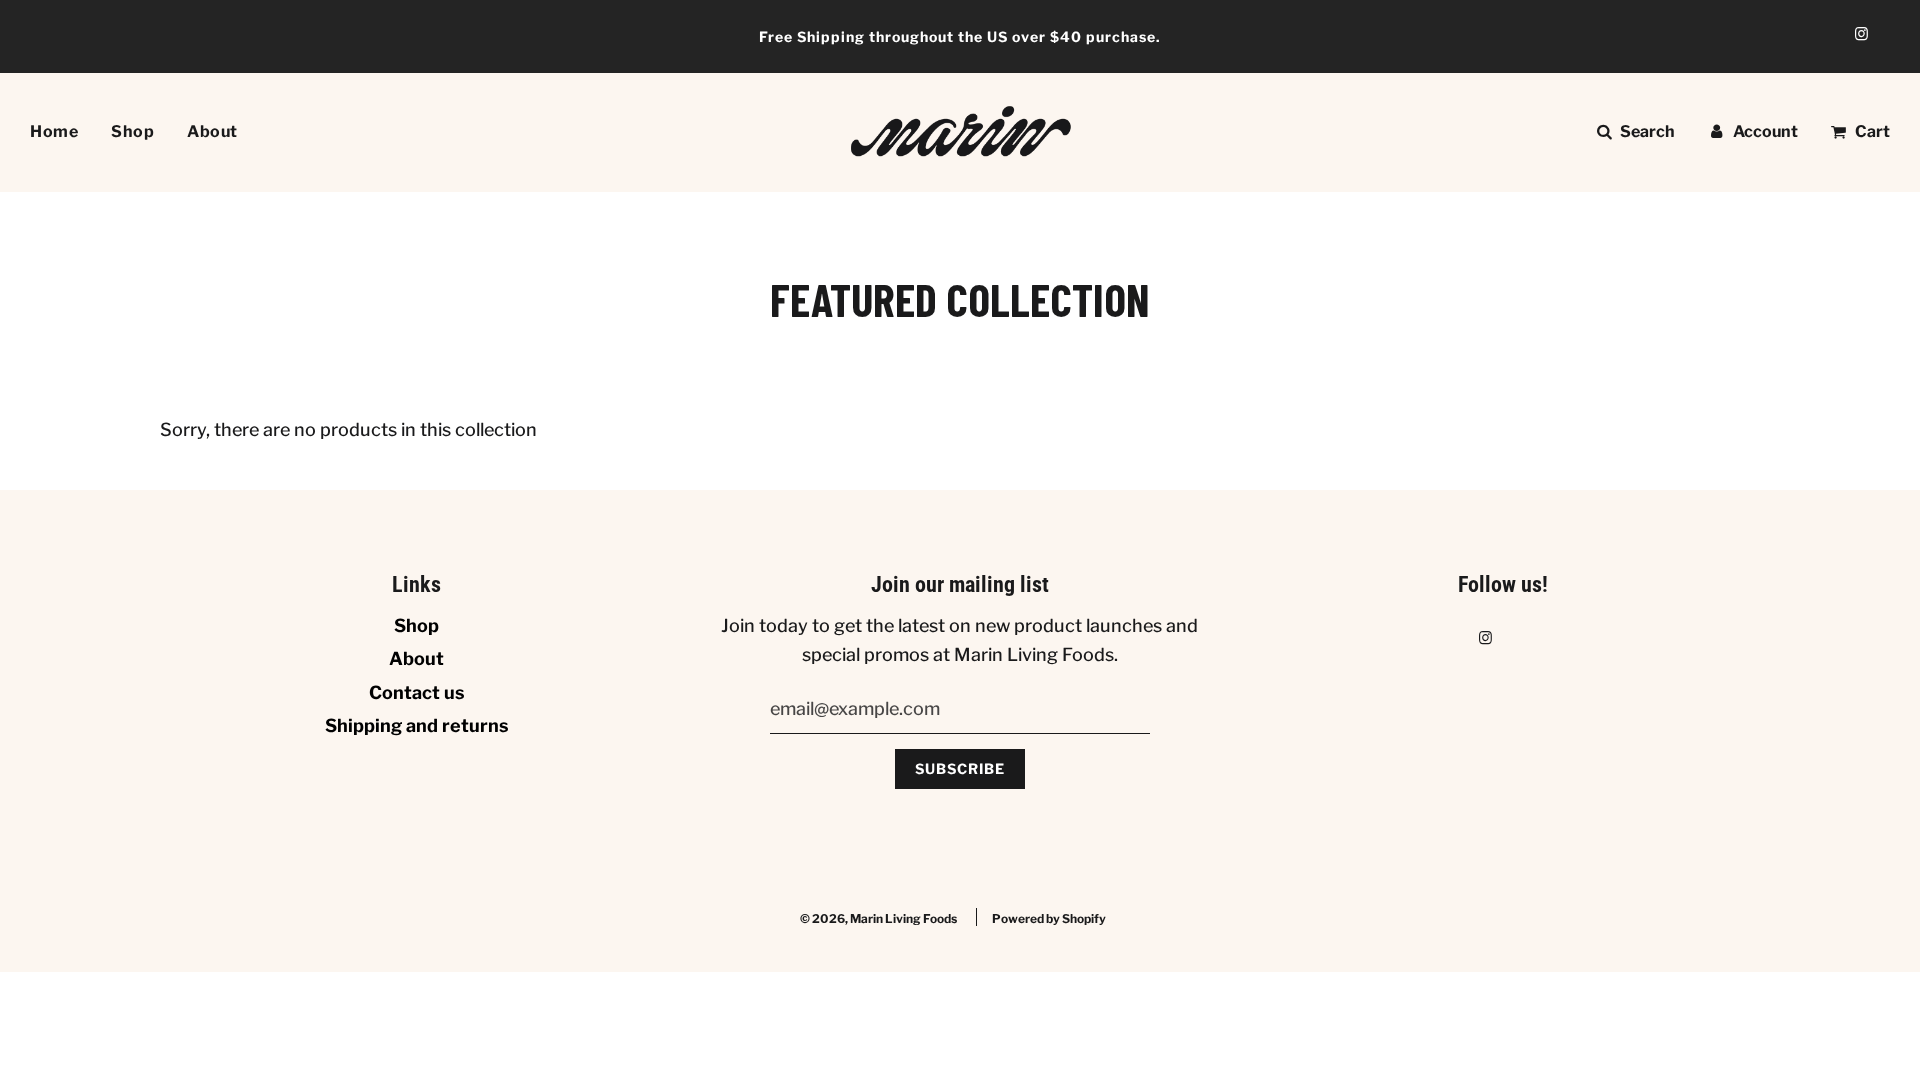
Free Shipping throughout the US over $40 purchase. (960, 36)
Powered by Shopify (1049, 918)
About (212, 131)
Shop (132, 131)
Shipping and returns (417, 725)
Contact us (417, 692)
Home (54, 131)
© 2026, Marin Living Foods (878, 918)
